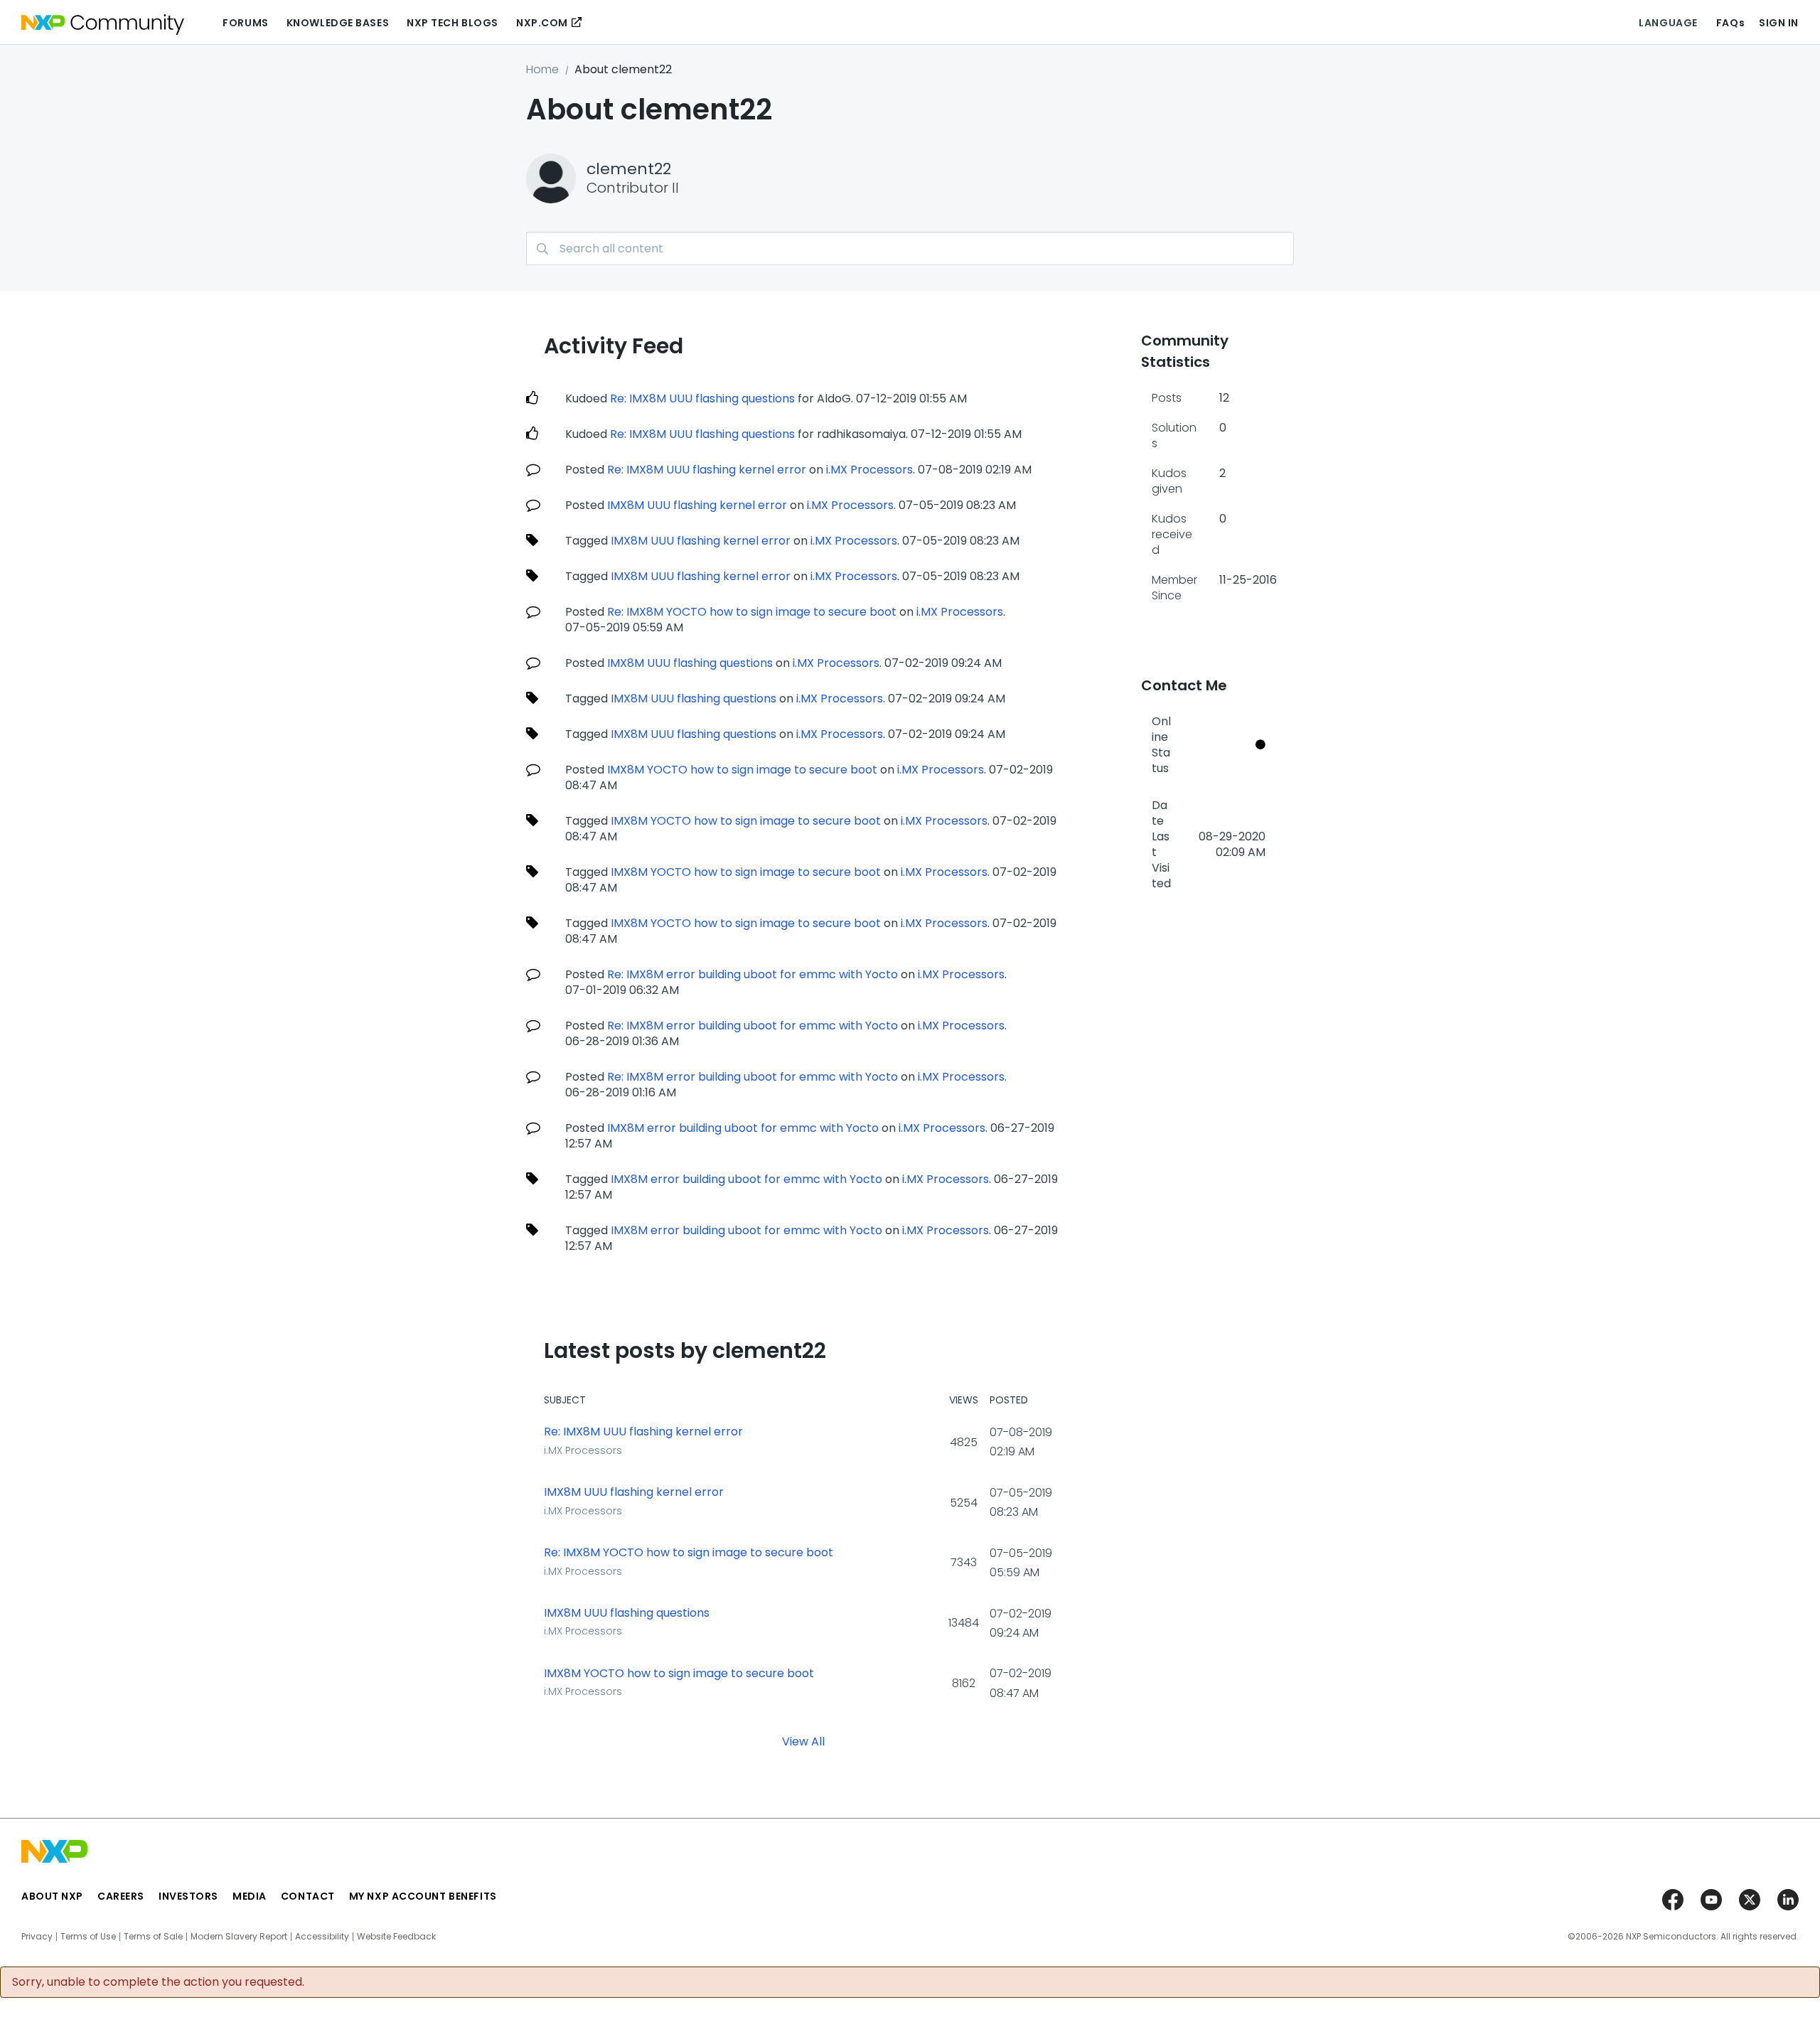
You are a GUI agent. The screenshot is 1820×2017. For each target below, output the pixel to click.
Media (250, 1896)
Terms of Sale (153, 1937)
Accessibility (322, 1937)
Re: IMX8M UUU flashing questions (702, 398)
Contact (308, 1896)
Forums (245, 23)
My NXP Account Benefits (423, 1896)
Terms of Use (88, 1937)
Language (1668, 23)
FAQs (1730, 23)
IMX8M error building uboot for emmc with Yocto (743, 1128)
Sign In (1779, 23)
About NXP (52, 1896)
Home (542, 69)
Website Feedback (396, 1937)
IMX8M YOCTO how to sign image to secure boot (742, 770)
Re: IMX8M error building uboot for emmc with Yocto (753, 974)
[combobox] (910, 248)
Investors (188, 1896)
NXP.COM (542, 23)
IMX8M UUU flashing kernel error (697, 505)
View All (803, 1741)
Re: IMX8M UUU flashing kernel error (707, 470)
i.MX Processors (869, 470)
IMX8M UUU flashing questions (690, 663)
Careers (121, 1896)
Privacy (37, 1937)
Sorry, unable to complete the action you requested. (158, 1982)
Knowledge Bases (338, 23)
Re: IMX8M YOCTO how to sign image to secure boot (752, 612)
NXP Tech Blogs (453, 23)
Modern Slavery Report (239, 1937)
